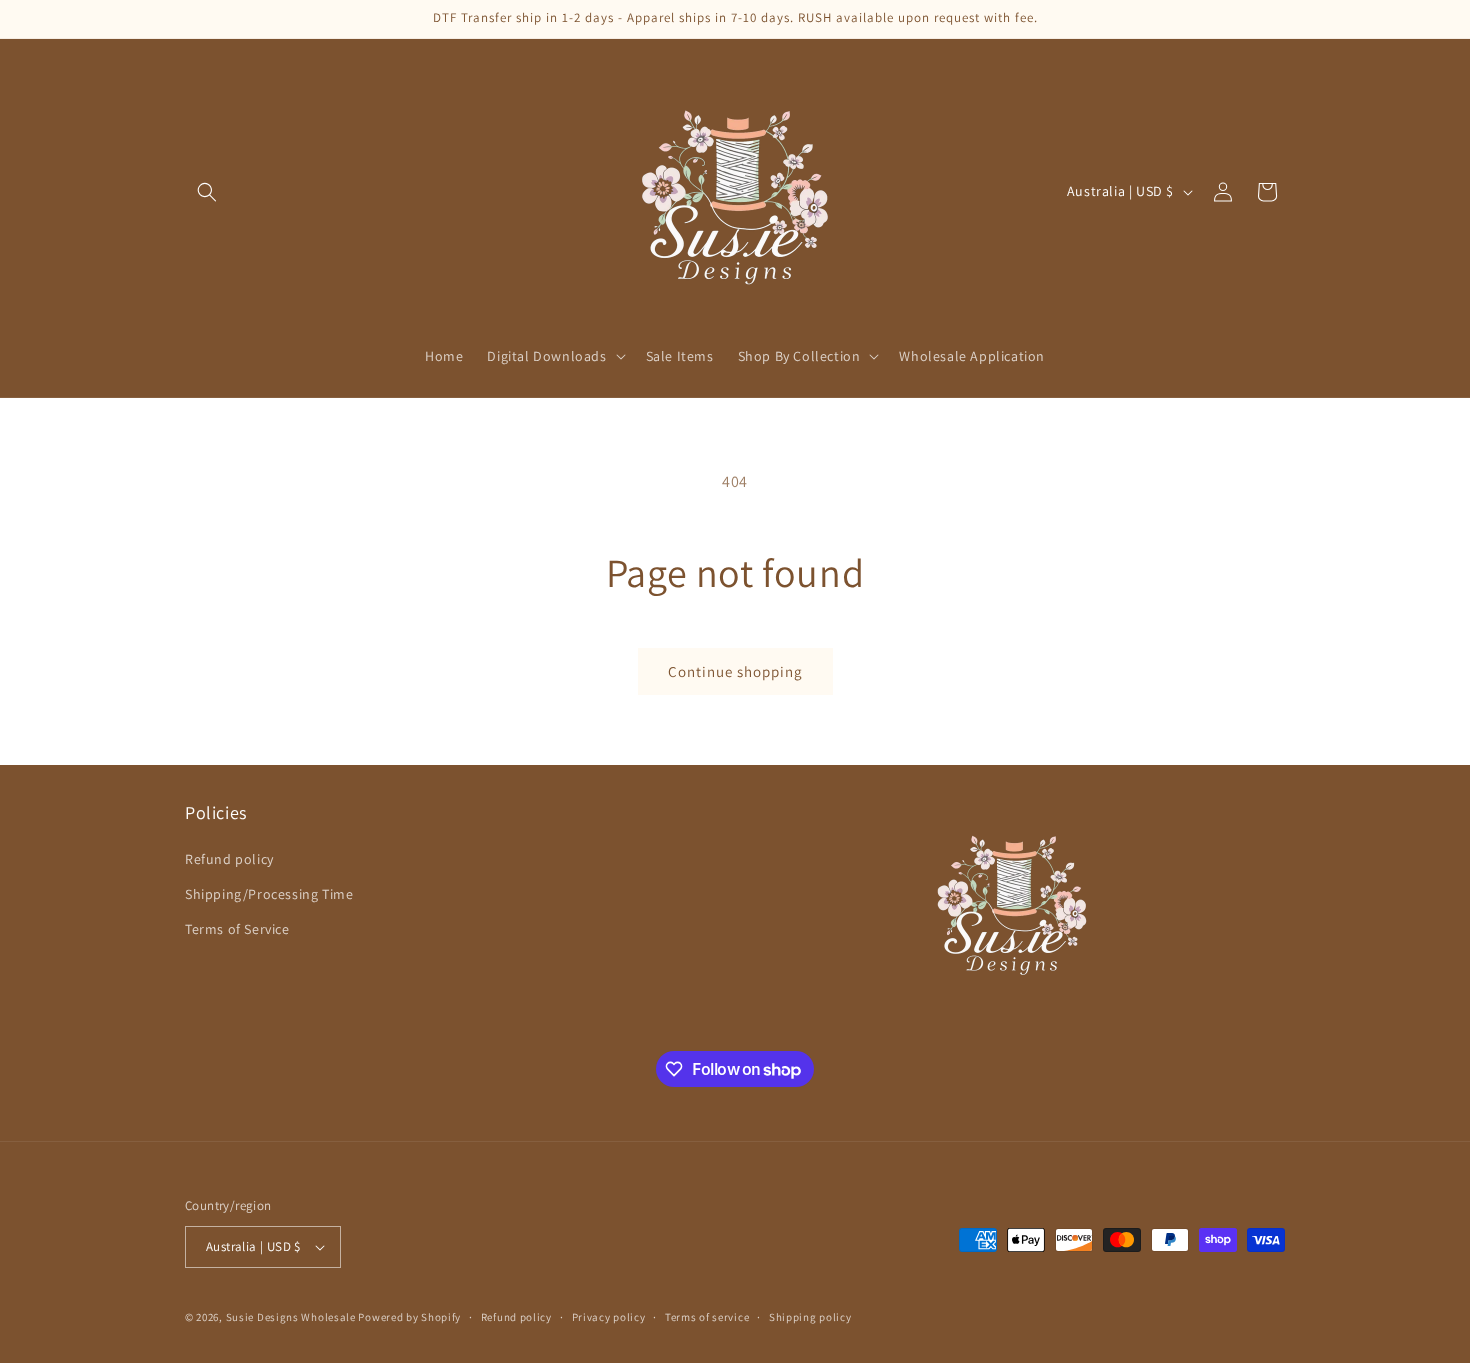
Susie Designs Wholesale (291, 1317)
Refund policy (229, 859)
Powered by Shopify (409, 1317)
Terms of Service (237, 929)
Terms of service (707, 1317)
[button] (207, 192)
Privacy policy (609, 1317)
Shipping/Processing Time (269, 894)
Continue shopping (735, 671)
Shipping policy (810, 1317)
